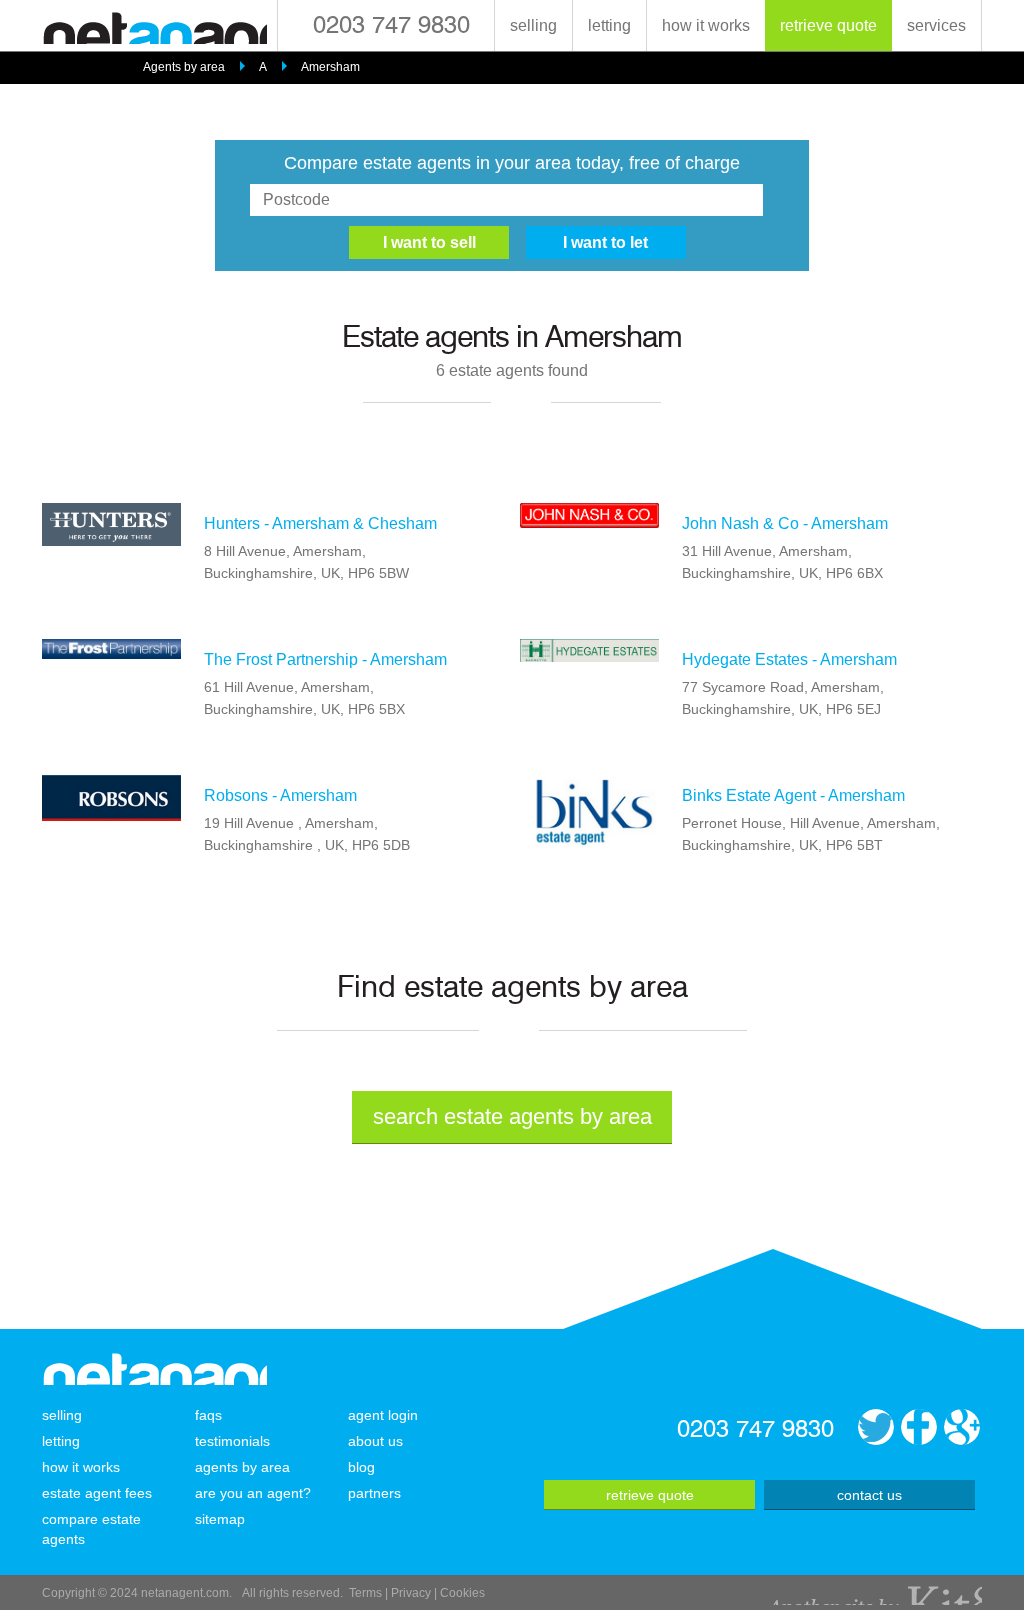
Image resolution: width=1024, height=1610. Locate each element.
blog (361, 1467)
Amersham (330, 67)
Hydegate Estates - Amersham (789, 659)
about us (375, 1441)
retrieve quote (828, 25)
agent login (383, 1415)
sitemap (220, 1519)
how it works (706, 25)
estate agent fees (97, 1493)
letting (609, 25)
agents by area (242, 1467)
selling (533, 25)
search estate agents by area (512, 1116)
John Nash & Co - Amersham (785, 523)
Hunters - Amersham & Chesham (320, 523)
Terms (365, 1593)
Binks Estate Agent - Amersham (793, 795)
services (936, 25)
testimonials (232, 1441)
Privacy (411, 1593)
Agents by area (184, 67)
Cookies (462, 1593)
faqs (208, 1415)
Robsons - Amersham (280, 795)
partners (374, 1493)
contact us (869, 1495)
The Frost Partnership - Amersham (325, 659)
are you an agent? (253, 1493)
